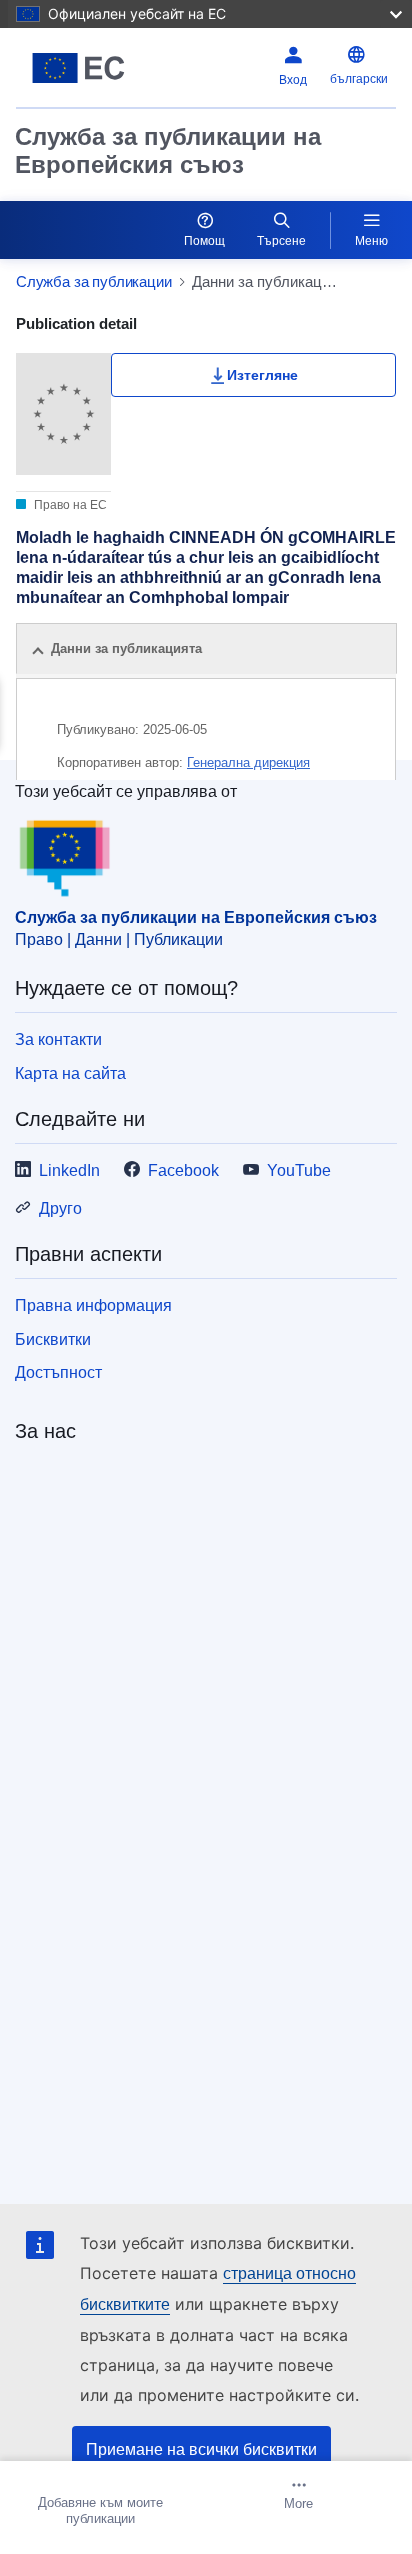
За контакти (58, 1039)
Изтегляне (262, 375)
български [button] (359, 79)
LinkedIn (69, 1170)
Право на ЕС (69, 505)
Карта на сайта (70, 1073)
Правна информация (93, 1305)
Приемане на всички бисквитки (201, 2449)
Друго (60, 1208)
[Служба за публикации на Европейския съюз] (82, 68)
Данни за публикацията (126, 648)
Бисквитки (53, 1339)
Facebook (183, 1170)
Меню (371, 241)
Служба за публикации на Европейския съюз (168, 150)
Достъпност (58, 1372)
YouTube (299, 1170)
